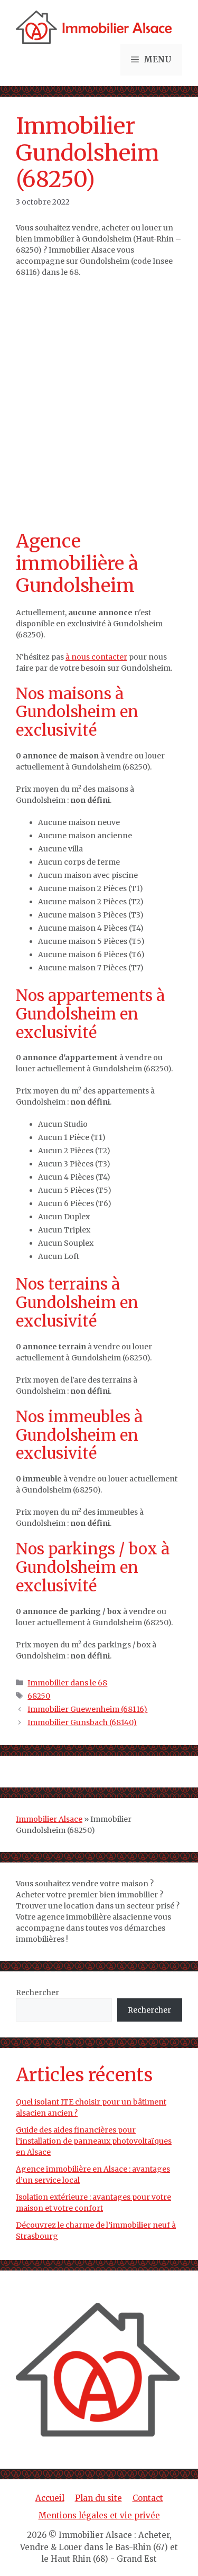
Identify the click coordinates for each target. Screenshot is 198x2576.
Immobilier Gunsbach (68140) (82, 1722)
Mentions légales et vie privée (99, 2515)
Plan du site (98, 2498)
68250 (39, 1696)
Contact (148, 2498)
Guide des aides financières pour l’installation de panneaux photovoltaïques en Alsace (94, 2141)
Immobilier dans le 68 (67, 1683)
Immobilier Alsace (49, 1819)
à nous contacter (96, 657)
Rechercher (37, 1993)
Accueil (50, 2498)
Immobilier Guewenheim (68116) (87, 1709)
